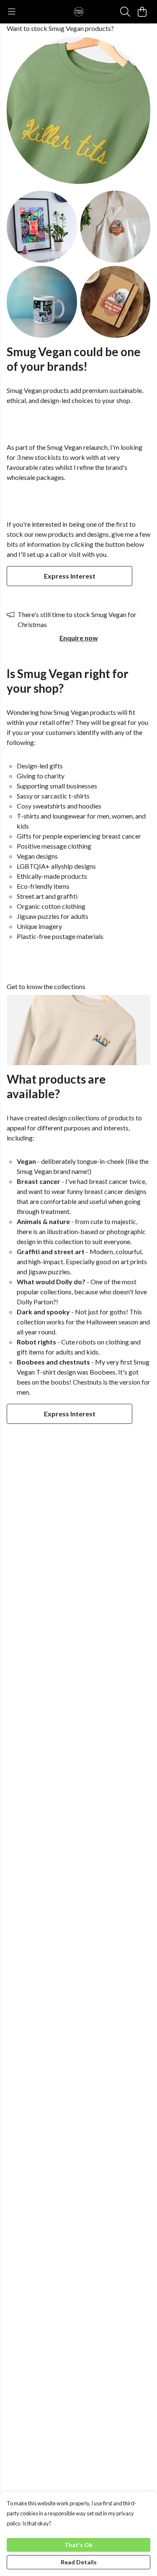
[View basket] (142, 12)
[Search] (125, 12)
